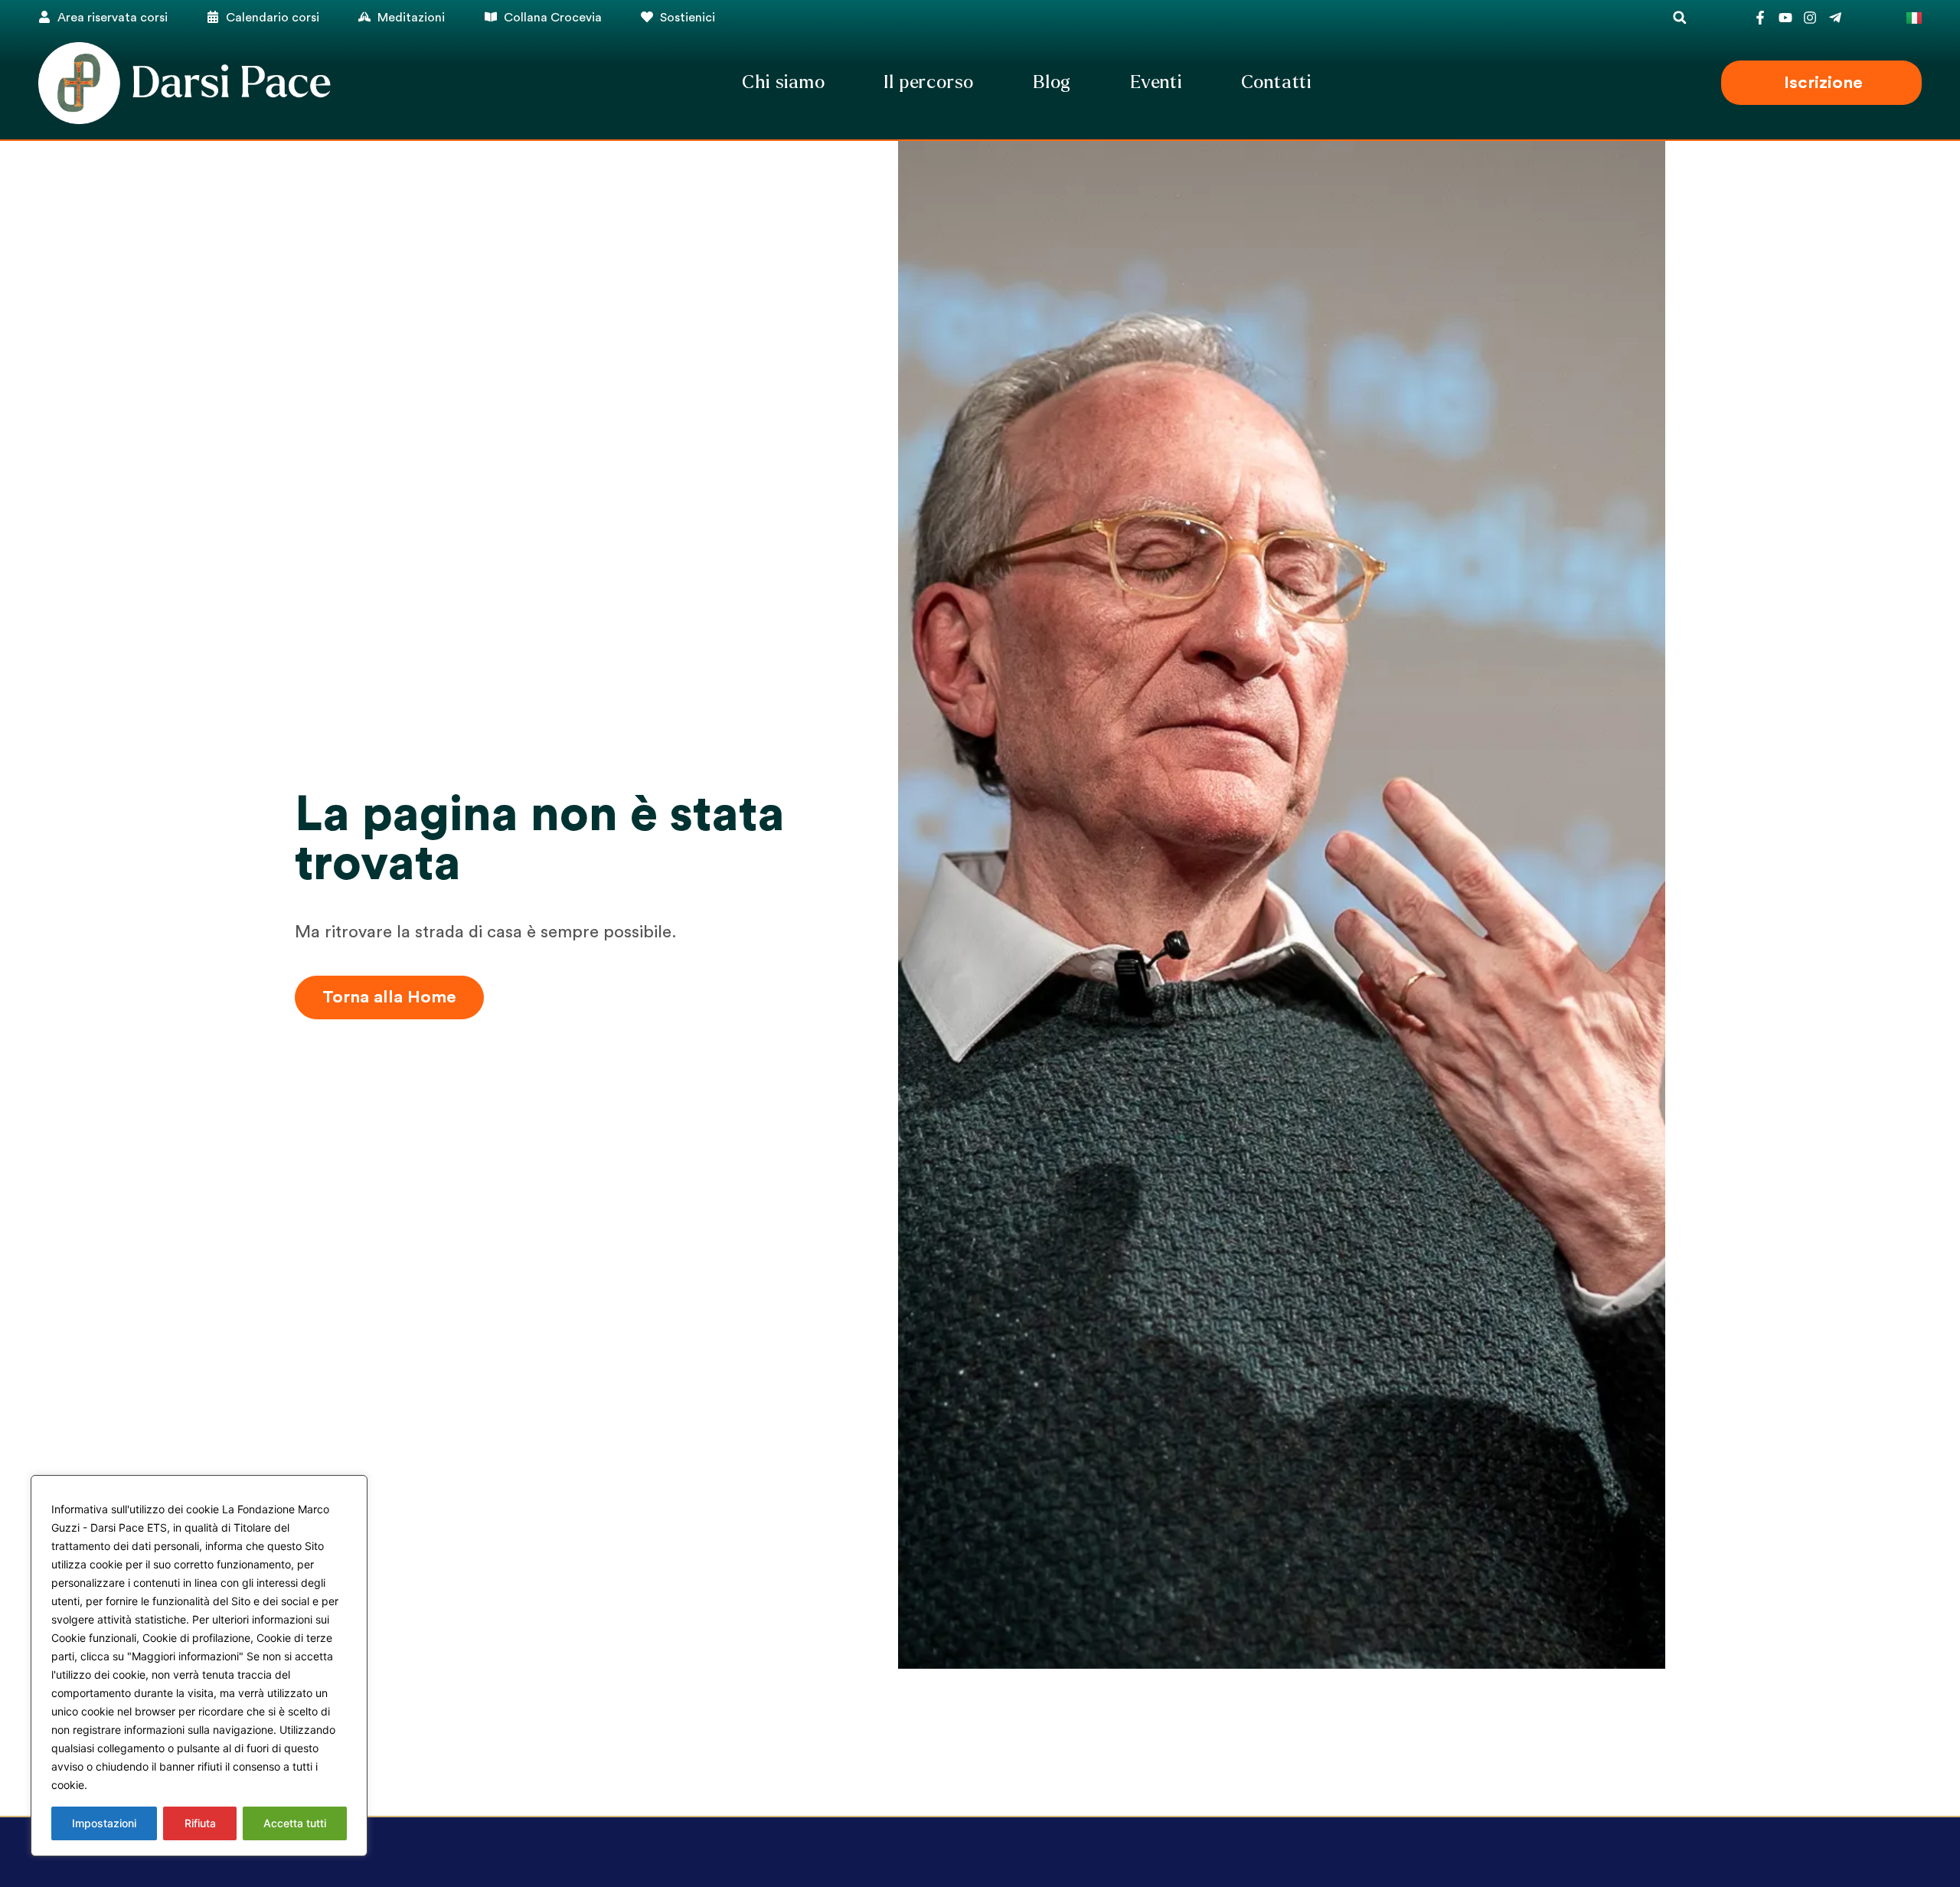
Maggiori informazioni (148, 1785)
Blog (1052, 82)
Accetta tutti (295, 1823)
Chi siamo (783, 82)
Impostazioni (104, 1823)
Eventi (1156, 82)
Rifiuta (200, 1823)
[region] (199, 1666)
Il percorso (929, 82)
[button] (1679, 17)
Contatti (1276, 82)
